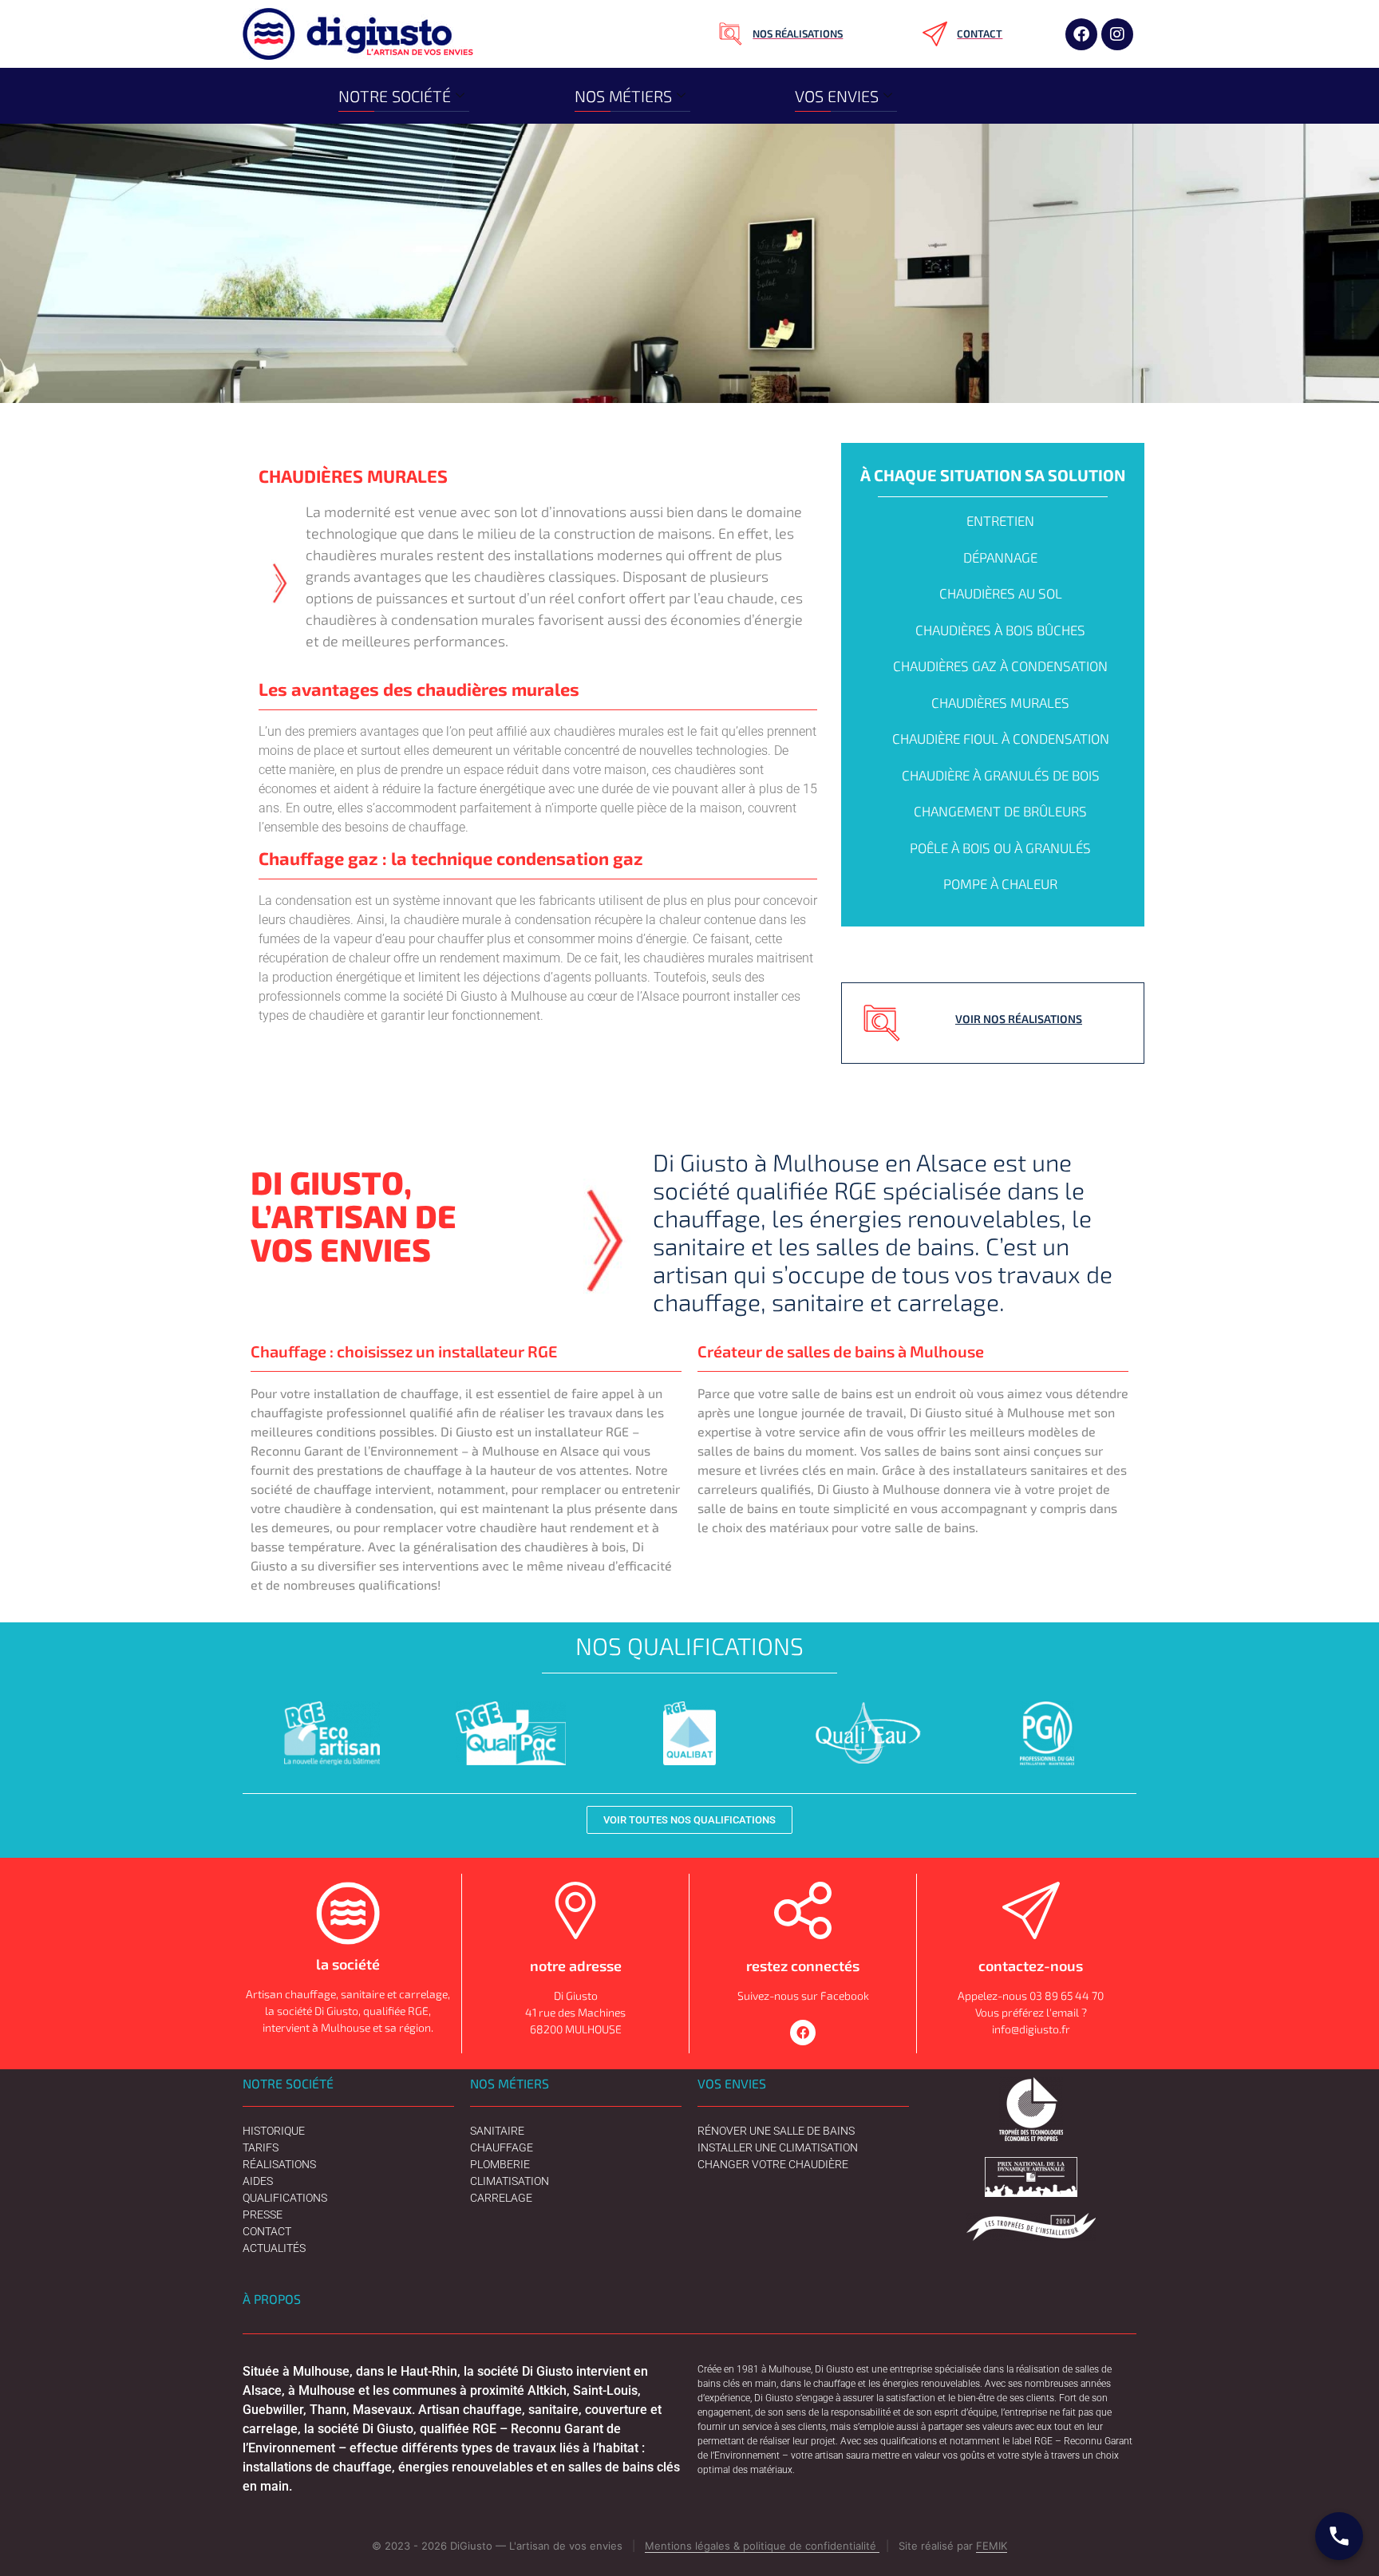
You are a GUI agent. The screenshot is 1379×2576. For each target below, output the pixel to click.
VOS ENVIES (837, 96)
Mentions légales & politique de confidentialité (762, 2546)
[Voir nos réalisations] (882, 1023)
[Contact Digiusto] (1339, 2536)
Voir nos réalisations (1019, 1019)
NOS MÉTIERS (623, 96)
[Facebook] (1081, 34)
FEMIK (992, 2546)
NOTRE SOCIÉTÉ (395, 96)
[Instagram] (1117, 34)
